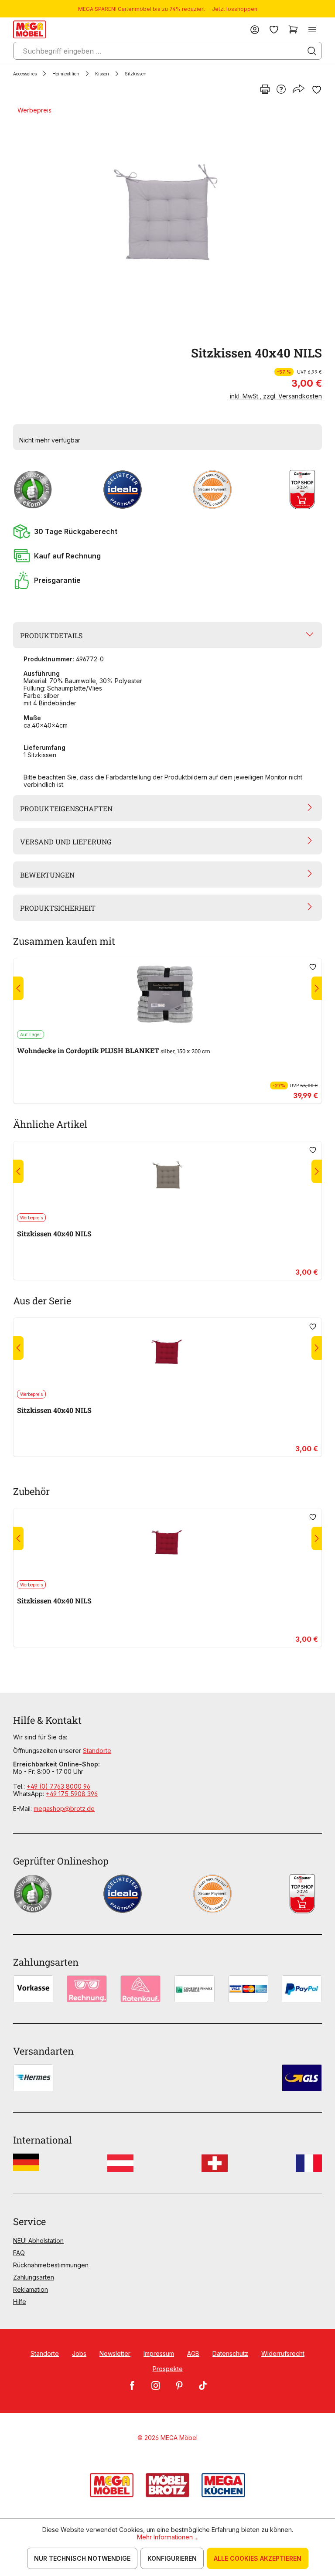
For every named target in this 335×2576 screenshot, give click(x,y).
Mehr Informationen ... (168, 2537)
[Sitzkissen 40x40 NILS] (166, 220)
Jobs (79, 2353)
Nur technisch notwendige (82, 2558)
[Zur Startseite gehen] (29, 29)
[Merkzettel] (274, 29)
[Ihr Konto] (255, 29)
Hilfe (20, 2302)
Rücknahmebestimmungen (51, 2265)
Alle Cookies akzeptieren (258, 2558)
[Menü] (312, 29)
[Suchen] (312, 51)
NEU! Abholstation (38, 2241)
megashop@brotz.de (64, 1809)
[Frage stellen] (281, 90)
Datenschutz (230, 2353)
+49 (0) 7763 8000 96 (58, 1786)
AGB (193, 2353)
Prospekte (168, 2369)
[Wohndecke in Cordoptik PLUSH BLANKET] (167, 994)
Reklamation (31, 2289)
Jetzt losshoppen (235, 9)
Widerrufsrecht (283, 2353)
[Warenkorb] (293, 29)
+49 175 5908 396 (72, 1794)
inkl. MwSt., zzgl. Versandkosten (276, 396)
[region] (167, 220)
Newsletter (115, 2353)
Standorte (97, 1751)
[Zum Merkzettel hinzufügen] (317, 90)
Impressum (159, 2353)
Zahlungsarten (34, 2277)
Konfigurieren (172, 2558)
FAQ (19, 2253)
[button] (167, 531)
